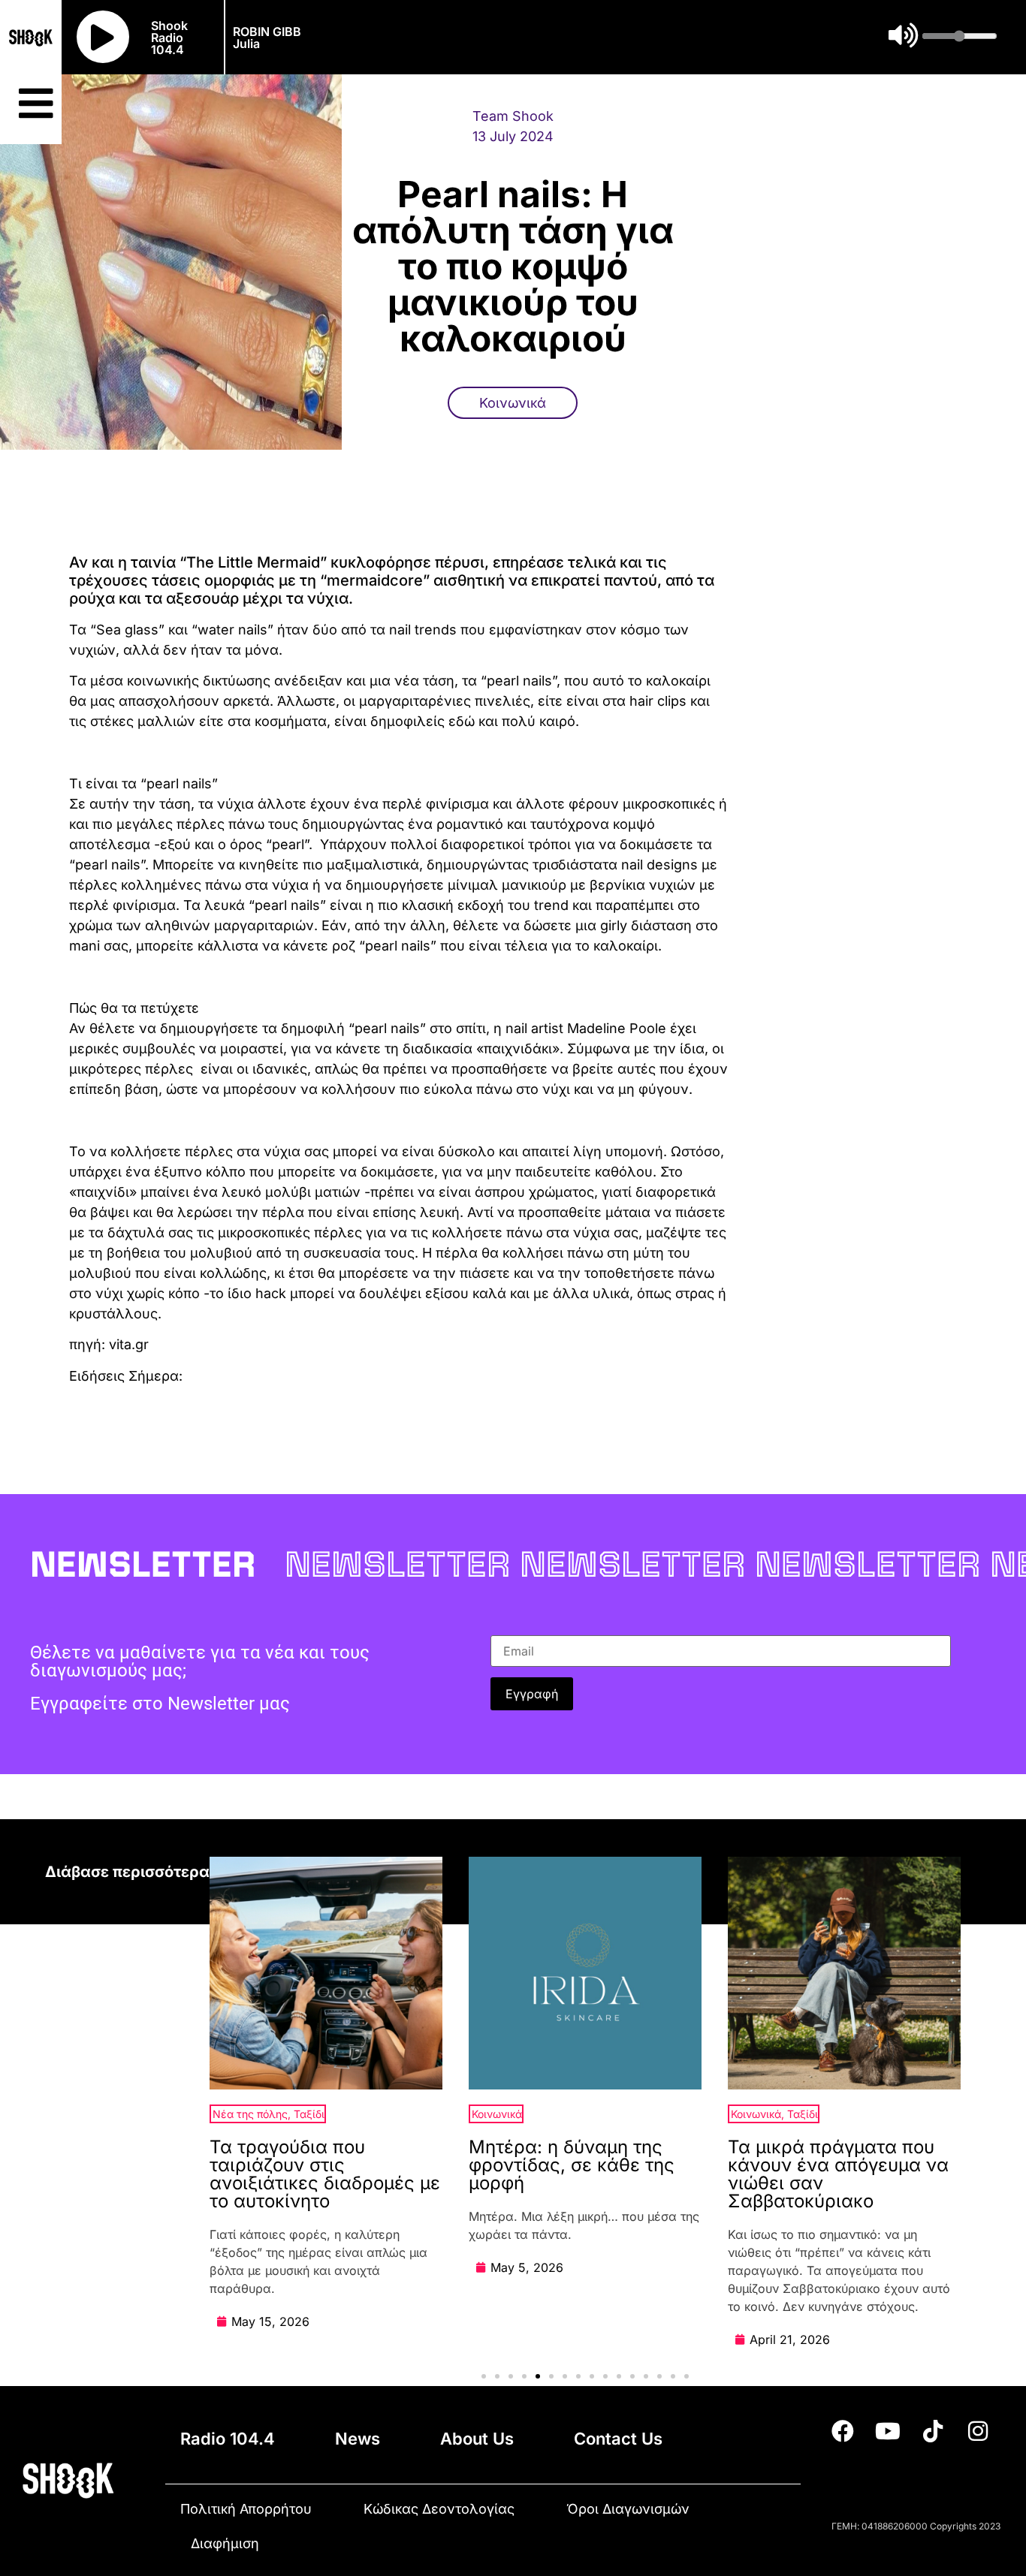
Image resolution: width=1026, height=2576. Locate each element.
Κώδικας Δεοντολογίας (439, 2509)
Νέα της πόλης (250, 2114)
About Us (477, 2439)
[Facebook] (843, 2431)
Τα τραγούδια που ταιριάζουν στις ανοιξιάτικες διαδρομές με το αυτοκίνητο (325, 2174)
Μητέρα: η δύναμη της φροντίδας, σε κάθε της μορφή (572, 2165)
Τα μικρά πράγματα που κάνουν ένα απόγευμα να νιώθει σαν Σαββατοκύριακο (838, 2174)
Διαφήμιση (225, 2543)
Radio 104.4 (228, 2439)
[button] (484, 2376)
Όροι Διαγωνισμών (628, 2509)
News (358, 2439)
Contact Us (618, 2439)
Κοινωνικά (513, 403)
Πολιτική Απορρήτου (246, 2509)
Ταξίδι (309, 2114)
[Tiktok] (933, 2431)
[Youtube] (888, 2431)
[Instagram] (978, 2431)
